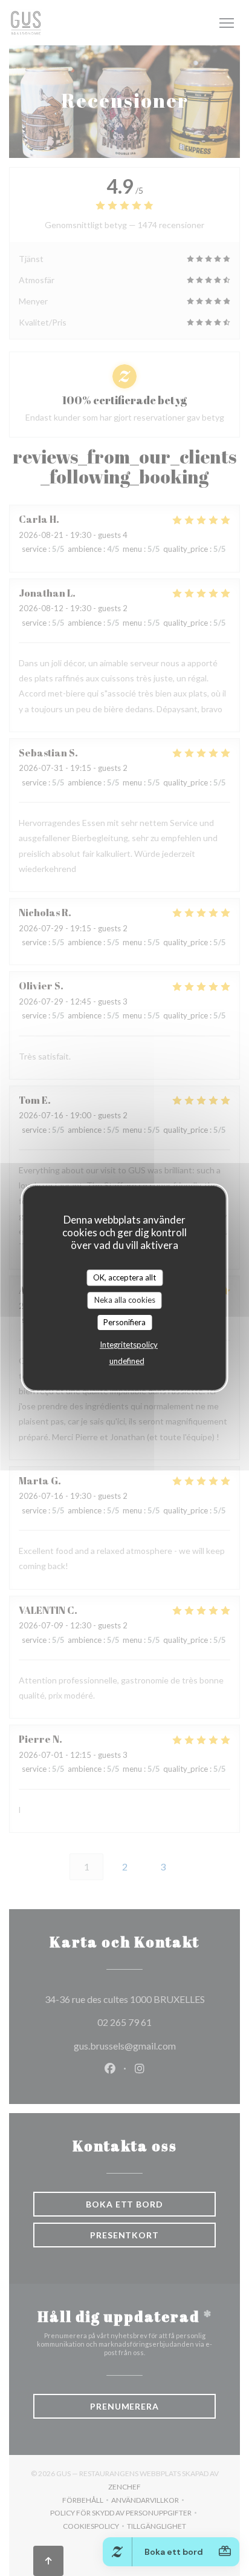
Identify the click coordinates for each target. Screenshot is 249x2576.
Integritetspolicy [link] (129, 1345)
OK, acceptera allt (124, 1277)
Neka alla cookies (125, 1300)
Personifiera (124, 1322)
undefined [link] (127, 1361)
